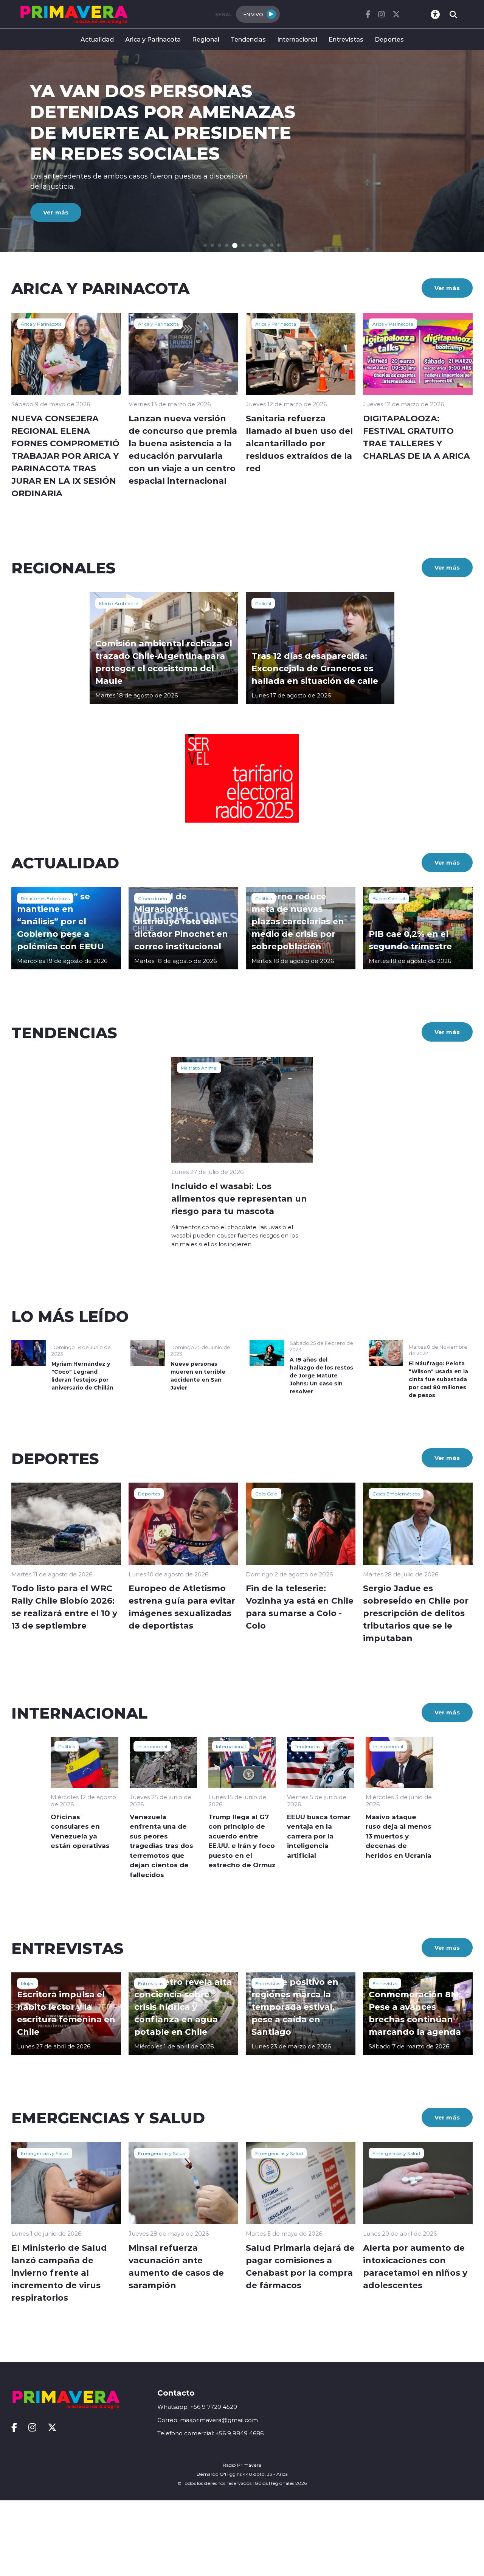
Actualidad (97, 39)
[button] (205, 245)
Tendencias (248, 39)
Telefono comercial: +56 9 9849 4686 (210, 2433)
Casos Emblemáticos (396, 1494)
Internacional (297, 39)
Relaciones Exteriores (45, 898)
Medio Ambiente (119, 603)
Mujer (27, 1983)
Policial (263, 603)
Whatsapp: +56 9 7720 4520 (197, 2407)
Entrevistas (346, 39)
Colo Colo (266, 1494)
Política (264, 898)
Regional (206, 39)
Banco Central (389, 898)
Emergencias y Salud (45, 2153)
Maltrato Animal (199, 1068)
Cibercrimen (153, 898)
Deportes (389, 39)
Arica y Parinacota (153, 39)
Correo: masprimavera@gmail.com (208, 2420)
